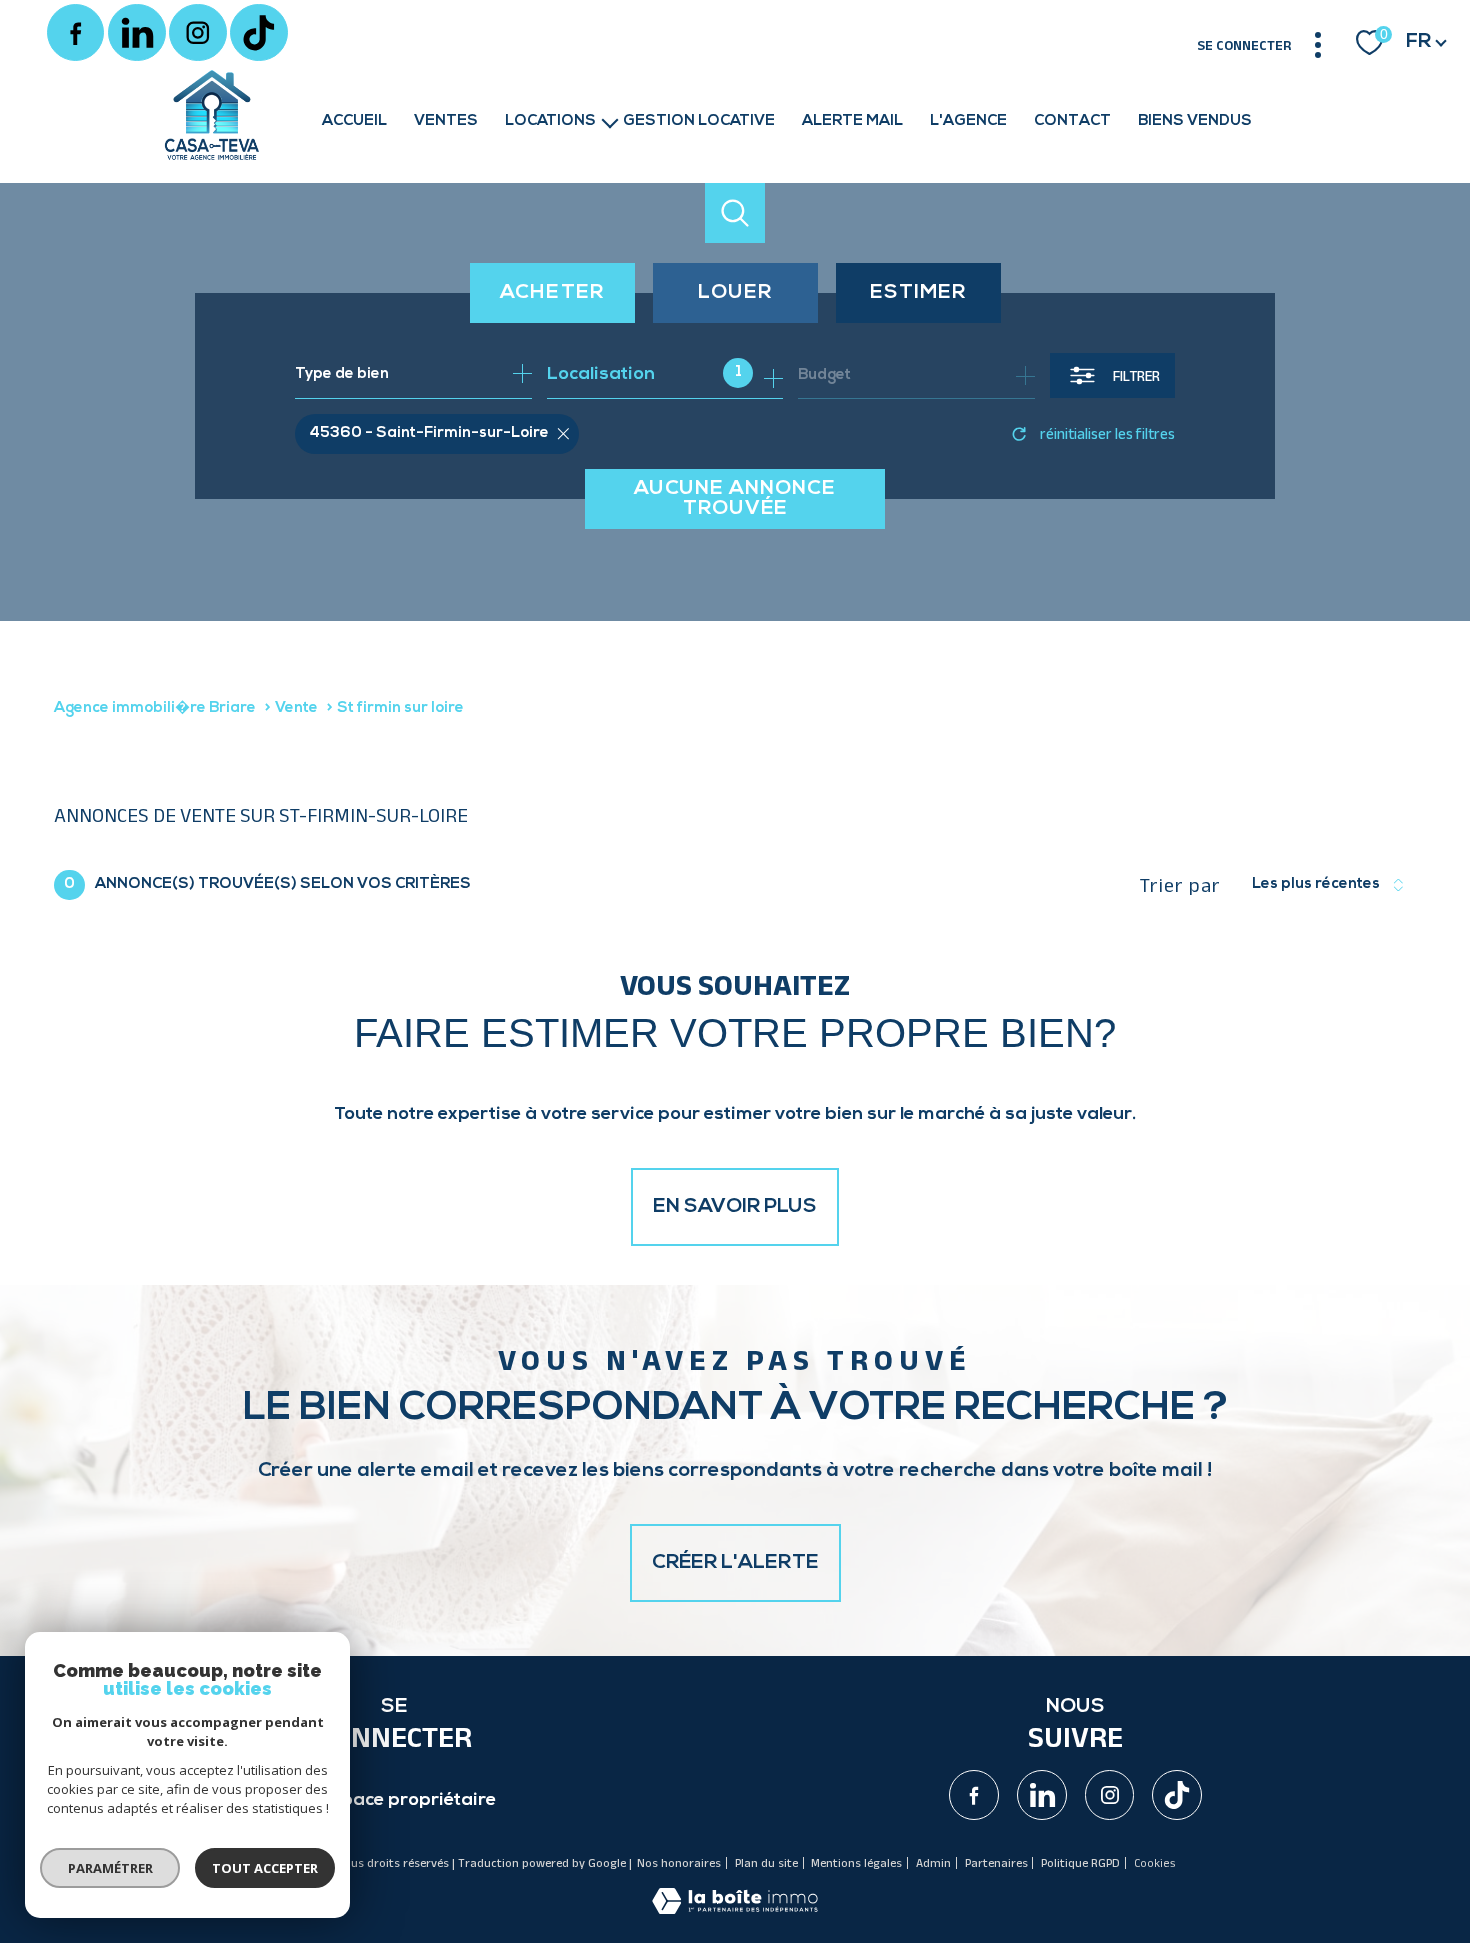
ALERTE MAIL (852, 121)
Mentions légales (856, 1862)
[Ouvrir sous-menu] (609, 121)
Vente (296, 708)
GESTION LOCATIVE (699, 121)
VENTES (446, 121)
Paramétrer (110, 1868)
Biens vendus (1195, 121)
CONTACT (1072, 121)
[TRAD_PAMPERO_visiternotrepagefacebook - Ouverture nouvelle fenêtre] (76, 33)
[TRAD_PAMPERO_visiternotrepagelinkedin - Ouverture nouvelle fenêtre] (137, 33)
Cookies (1154, 1862)
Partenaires (996, 1862)
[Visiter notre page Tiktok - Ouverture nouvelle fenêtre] (259, 33)
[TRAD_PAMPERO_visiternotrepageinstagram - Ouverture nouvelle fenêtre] (198, 33)
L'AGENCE (968, 121)
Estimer (918, 293)
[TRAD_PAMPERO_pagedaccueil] (212, 161)
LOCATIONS (550, 121)
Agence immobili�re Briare (155, 708)
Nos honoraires (679, 1862)
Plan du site (766, 1862)
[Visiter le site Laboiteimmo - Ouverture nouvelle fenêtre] (735, 1909)
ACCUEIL (354, 121)
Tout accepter (265, 1868)
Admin (933, 1862)
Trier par (1180, 885)
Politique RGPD (1080, 1862)
